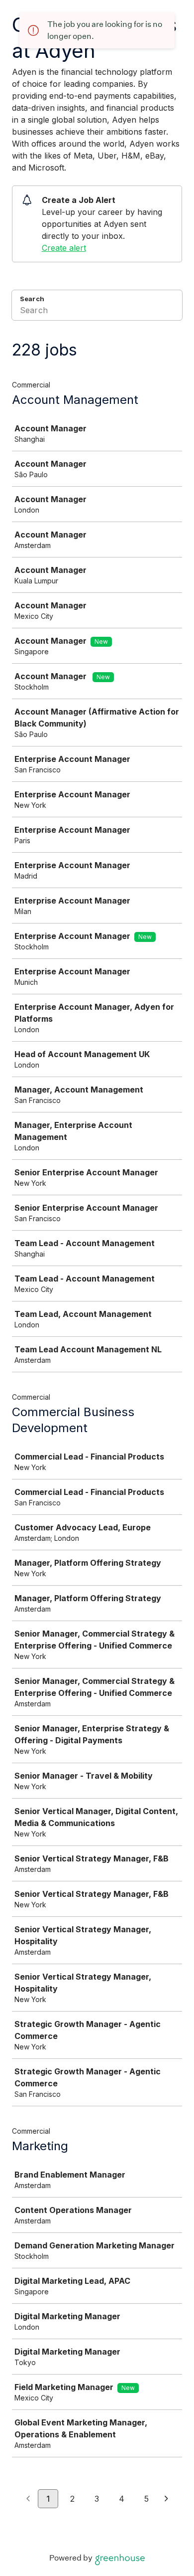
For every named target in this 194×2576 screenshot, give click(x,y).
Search (32, 299)
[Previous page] (28, 2499)
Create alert (64, 248)
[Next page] (166, 2499)
